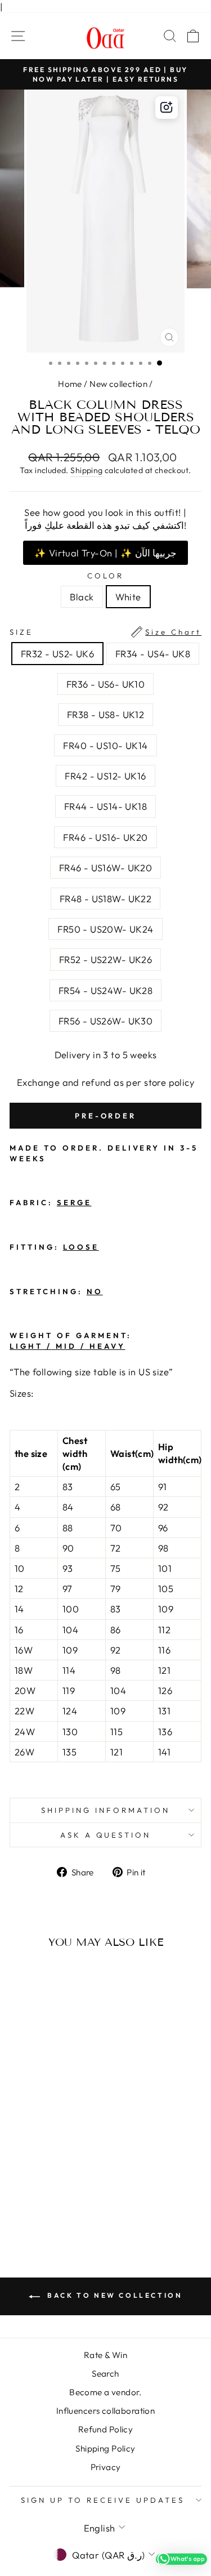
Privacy (106, 2467)
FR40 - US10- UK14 (105, 745)
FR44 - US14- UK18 (105, 806)
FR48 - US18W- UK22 (105, 899)
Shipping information (105, 1810)
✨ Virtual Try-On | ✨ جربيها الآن (105, 553)
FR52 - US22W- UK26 (105, 959)
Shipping (86, 470)
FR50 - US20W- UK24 (105, 929)
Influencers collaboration (105, 2411)
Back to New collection (114, 2295)
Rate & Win (105, 2355)
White (128, 597)
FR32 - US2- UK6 (57, 654)
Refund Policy (105, 2429)
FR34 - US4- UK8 (153, 654)
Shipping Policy (105, 2448)
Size (105, 632)
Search (105, 2374)
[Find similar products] (167, 108)
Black (82, 597)
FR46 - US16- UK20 (105, 837)
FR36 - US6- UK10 (106, 684)
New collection (118, 384)
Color (105, 576)
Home (70, 384)
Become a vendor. (105, 2392)
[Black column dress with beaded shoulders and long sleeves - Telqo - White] (53, 2197)
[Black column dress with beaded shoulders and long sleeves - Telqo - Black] (40, 2197)
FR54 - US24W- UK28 (105, 990)
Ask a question (106, 1835)
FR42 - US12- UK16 (105, 776)
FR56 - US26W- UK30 (105, 1021)
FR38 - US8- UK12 (106, 714)
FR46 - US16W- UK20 (105, 868)
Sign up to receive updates (102, 2500)
